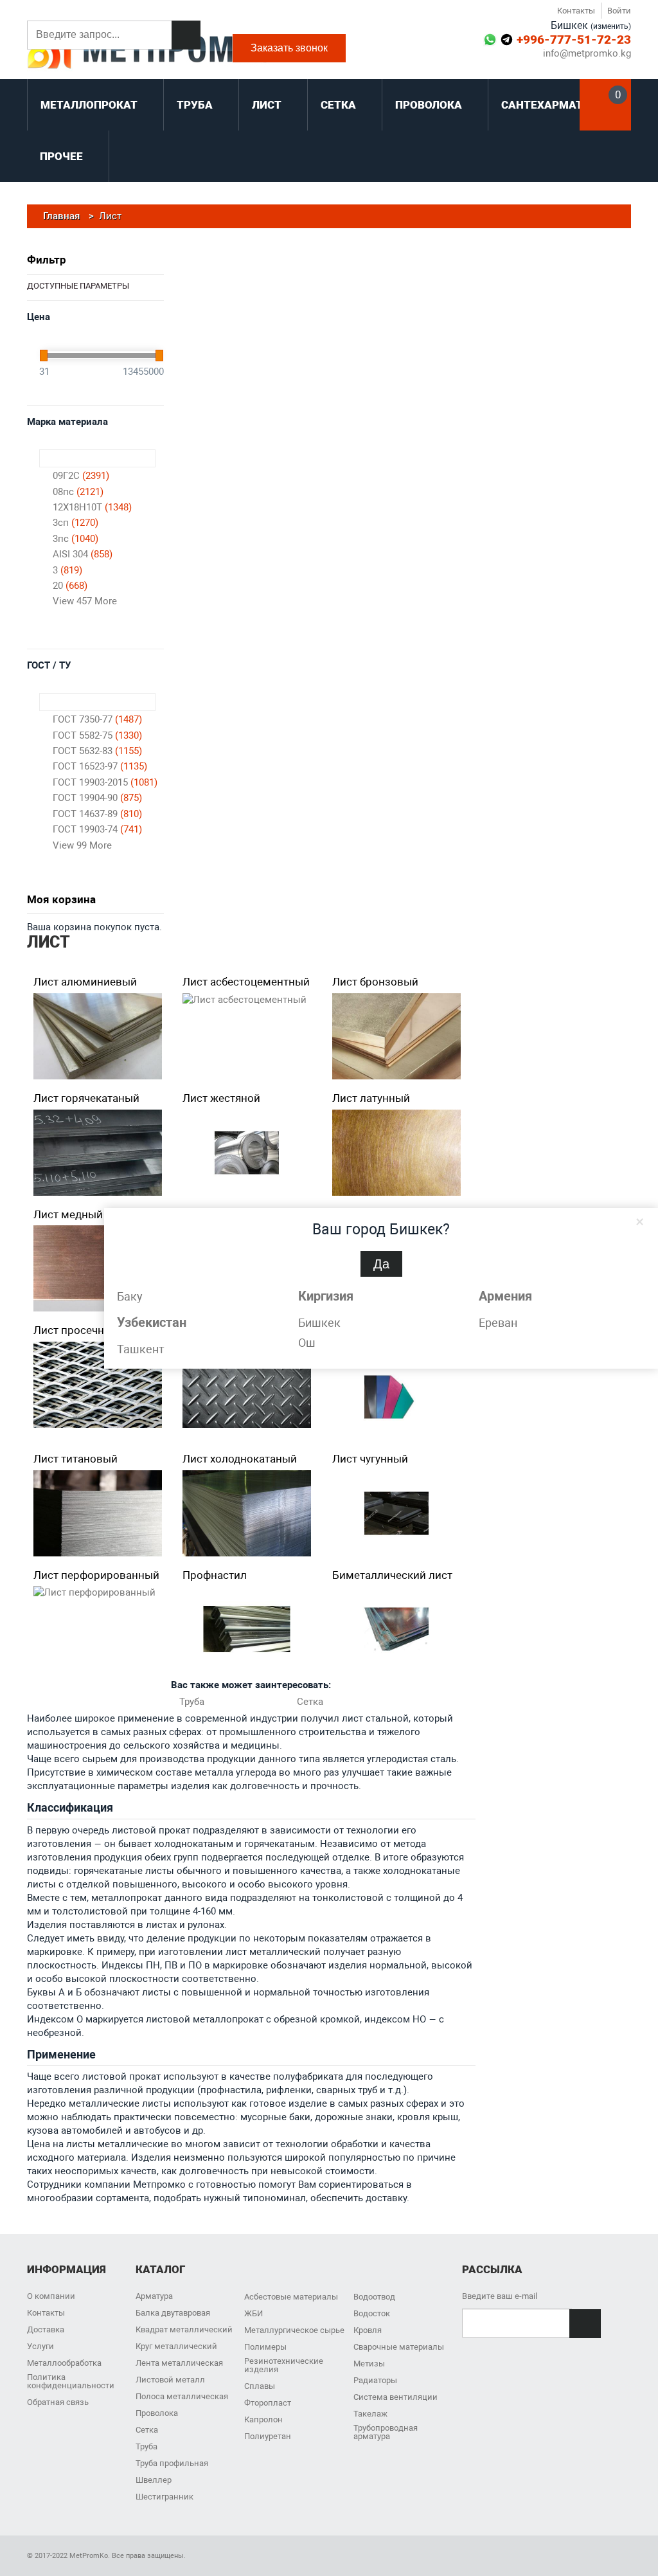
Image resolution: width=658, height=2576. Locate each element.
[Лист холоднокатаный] (247, 1513)
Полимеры (265, 2347)
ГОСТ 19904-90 (97, 798)
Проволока (157, 2413)
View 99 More (82, 845)
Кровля (368, 2330)
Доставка (46, 2329)
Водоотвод (374, 2297)
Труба (192, 1702)
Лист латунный (371, 1098)
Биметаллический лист (392, 1575)
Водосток (372, 2313)
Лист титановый (76, 1459)
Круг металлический (176, 2346)
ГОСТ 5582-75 (97, 735)
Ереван (498, 1323)
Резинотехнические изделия (284, 2365)
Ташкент (141, 1349)
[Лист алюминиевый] (98, 1036)
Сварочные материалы (399, 2347)
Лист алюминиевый (85, 982)
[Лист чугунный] (396, 1513)
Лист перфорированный (96, 1575)
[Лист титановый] (98, 1513)
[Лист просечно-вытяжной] (98, 1385)
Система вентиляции (396, 2397)
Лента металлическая (179, 2363)
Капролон (263, 2419)
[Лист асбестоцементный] (245, 1000)
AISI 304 (83, 554)
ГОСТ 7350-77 (97, 719)
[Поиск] (186, 35)
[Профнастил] (247, 1629)
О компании (51, 2296)
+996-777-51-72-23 (574, 40)
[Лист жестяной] (247, 1153)
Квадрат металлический (184, 2329)
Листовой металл (170, 2380)
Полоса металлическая (182, 2396)
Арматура (154, 2296)
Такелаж (370, 2414)
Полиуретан (268, 2436)
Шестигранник (164, 2497)
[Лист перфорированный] (94, 1593)
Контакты (576, 11)
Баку (130, 1296)
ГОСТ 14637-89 (97, 814)
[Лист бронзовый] (396, 1036)
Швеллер (154, 2480)
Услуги (40, 2346)
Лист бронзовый (375, 982)
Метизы (369, 2364)
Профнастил (215, 1575)
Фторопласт (268, 2403)
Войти (619, 11)
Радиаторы (375, 2380)
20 (70, 586)
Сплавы (260, 2386)
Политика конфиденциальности (71, 2381)
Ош (307, 1343)
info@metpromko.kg (587, 54)
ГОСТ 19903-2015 (105, 782)
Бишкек (319, 1323)
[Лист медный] (98, 1268)
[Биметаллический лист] (396, 1629)
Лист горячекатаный (86, 1098)
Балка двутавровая (173, 2313)
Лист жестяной (221, 1098)
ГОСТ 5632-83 (97, 751)
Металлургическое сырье (294, 2330)
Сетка (310, 1702)
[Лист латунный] (396, 1153)
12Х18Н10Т (92, 507)
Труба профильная (172, 2463)
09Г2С (81, 476)
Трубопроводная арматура (386, 2432)
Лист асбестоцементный (246, 982)
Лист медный (68, 1214)
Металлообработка (64, 2363)
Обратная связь (58, 2402)
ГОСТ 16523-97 (100, 766)
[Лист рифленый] (247, 1385)
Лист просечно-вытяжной (100, 1330)
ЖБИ (253, 2313)
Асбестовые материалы (291, 2297)
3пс (76, 539)
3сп (76, 523)
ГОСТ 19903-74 (97, 829)
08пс (78, 492)
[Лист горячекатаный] (98, 1153)
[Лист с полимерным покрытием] (396, 1397)
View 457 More (85, 601)
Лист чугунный (370, 1459)
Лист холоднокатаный (240, 1459)
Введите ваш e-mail (500, 2296)
